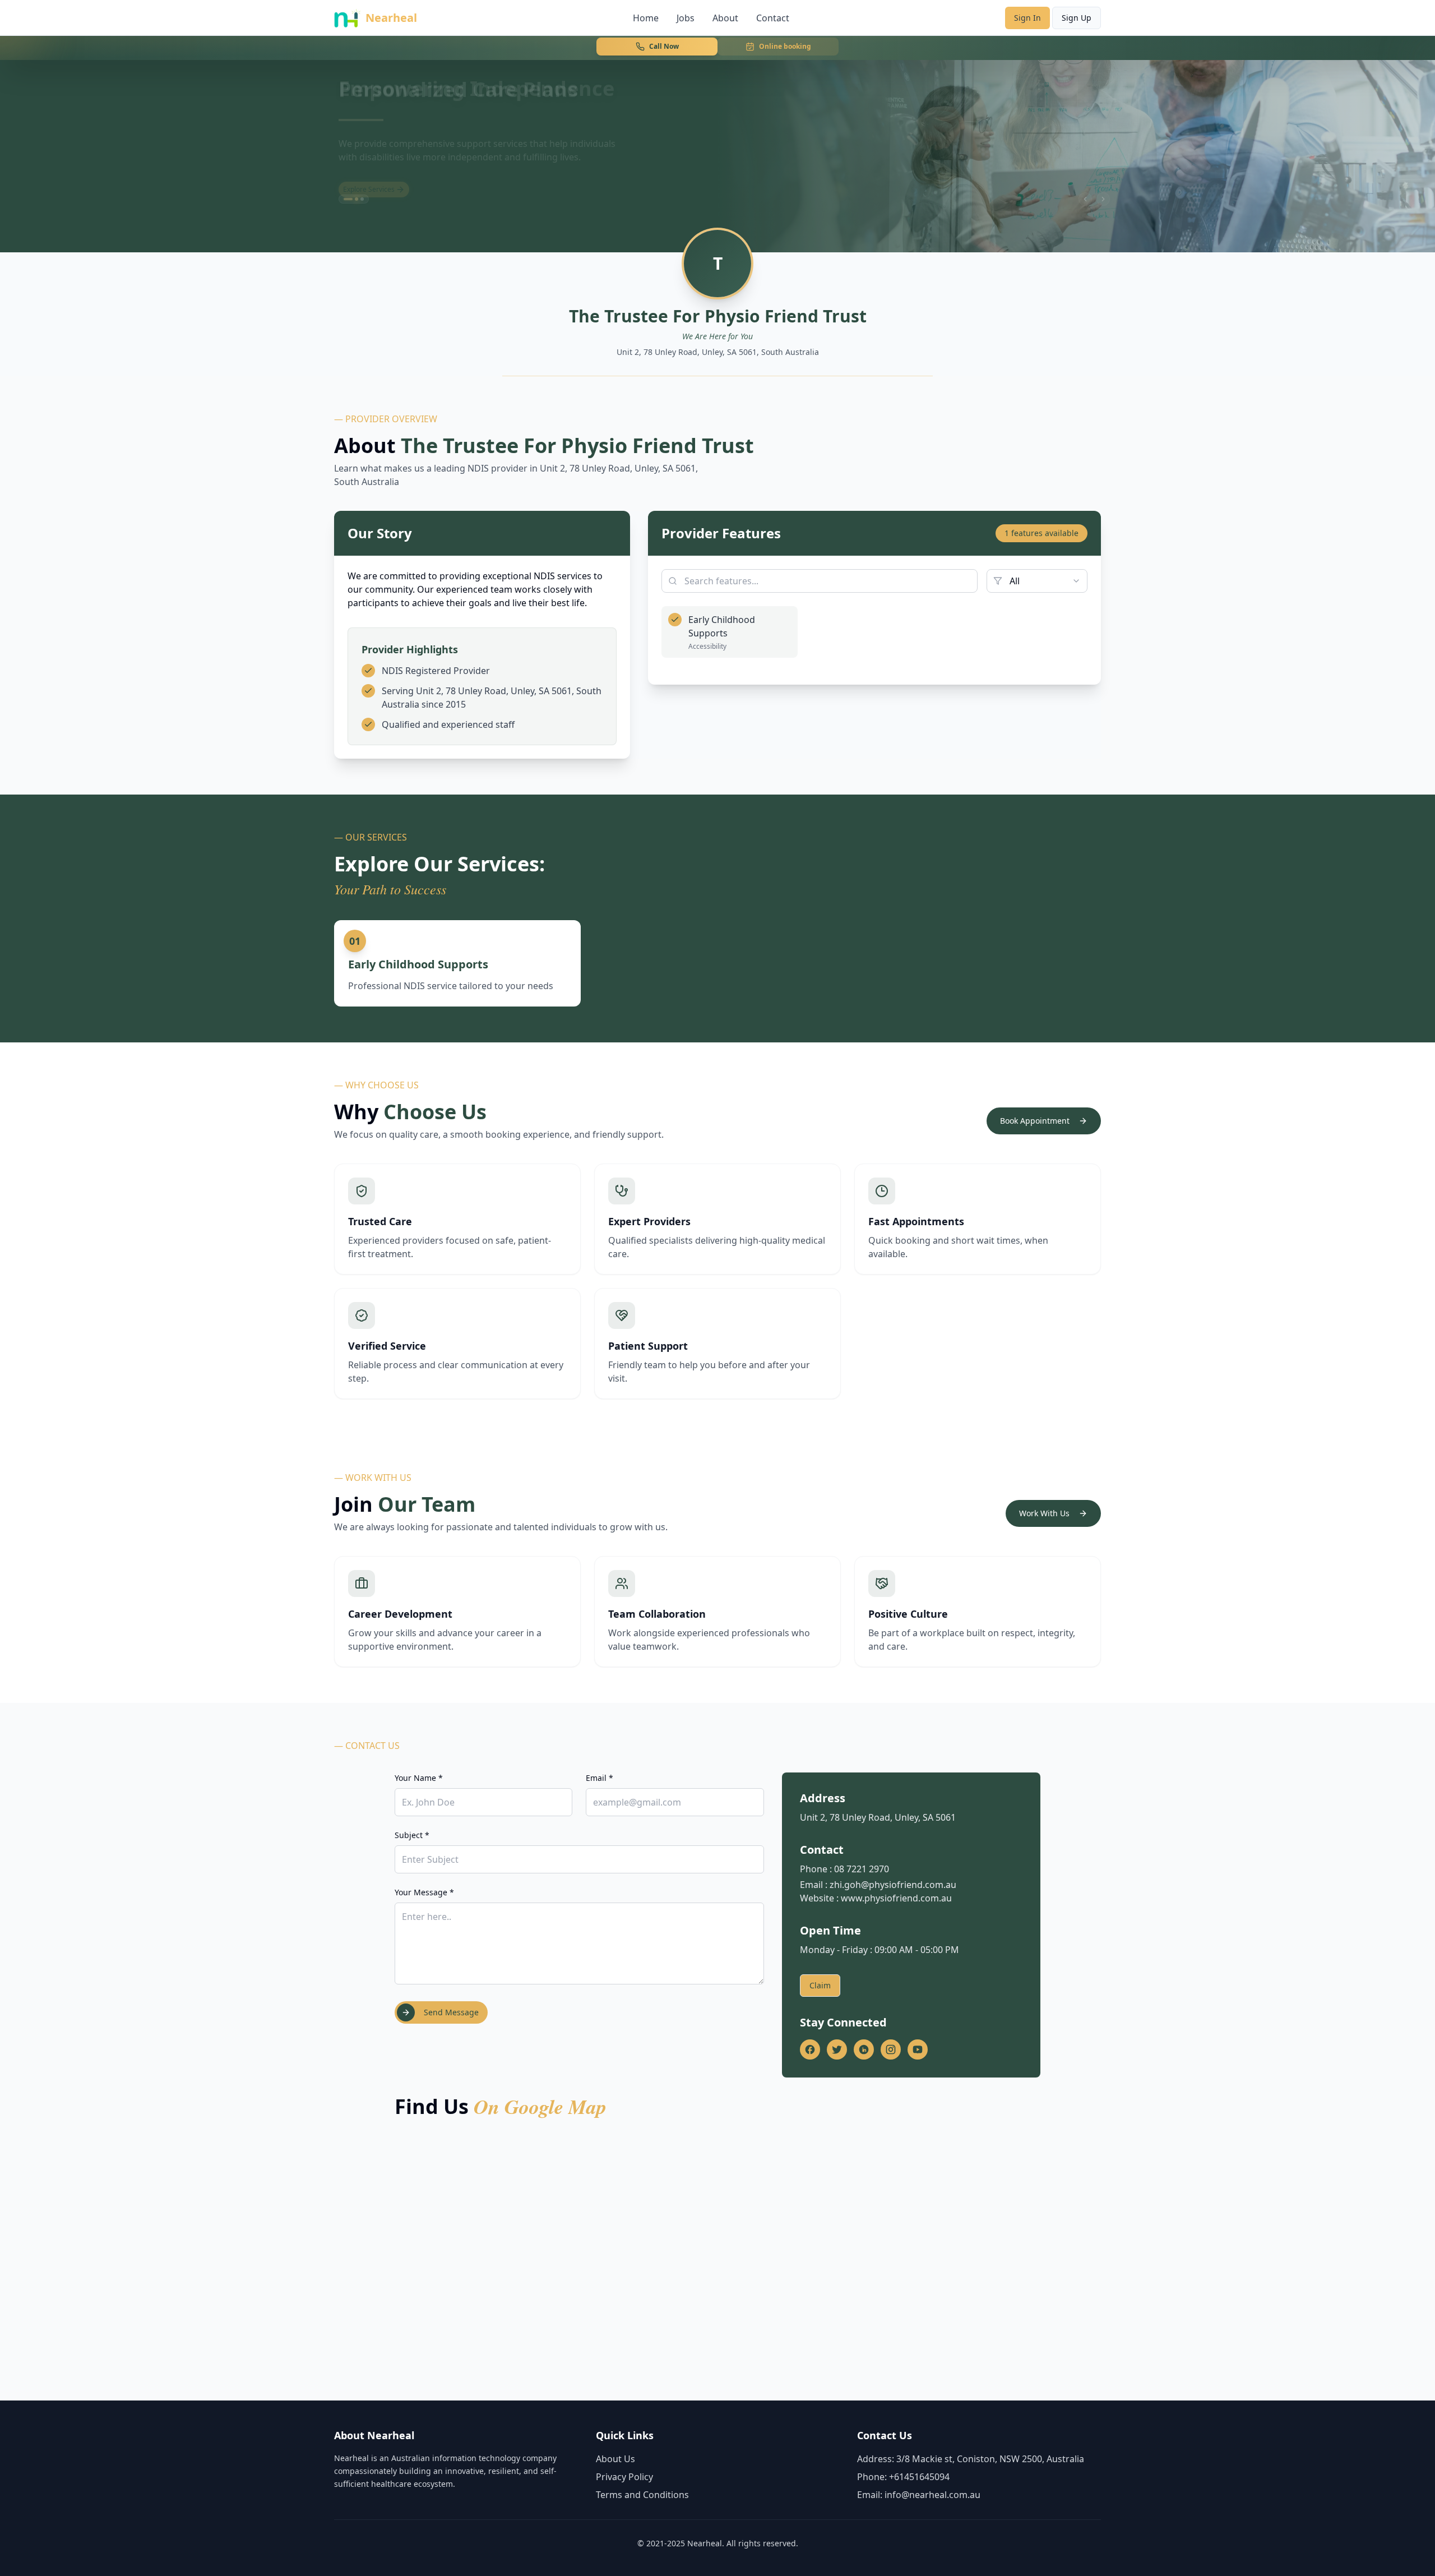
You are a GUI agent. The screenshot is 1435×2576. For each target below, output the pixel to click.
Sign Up (1077, 18)
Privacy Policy (624, 2477)
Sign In (1027, 18)
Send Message (451, 2012)
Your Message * (424, 1892)
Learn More (361, 180)
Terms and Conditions (642, 2495)
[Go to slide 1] (345, 199)
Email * (600, 1778)
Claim (820, 1985)
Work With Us (1044, 1513)
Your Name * (419, 1778)
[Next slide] (1103, 199)
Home (646, 18)
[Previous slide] (1085, 199)
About (725, 18)
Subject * (412, 1835)
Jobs (686, 18)
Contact (773, 18)
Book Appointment (1035, 1121)
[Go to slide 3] (362, 199)
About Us (615, 2459)
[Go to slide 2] (354, 199)
